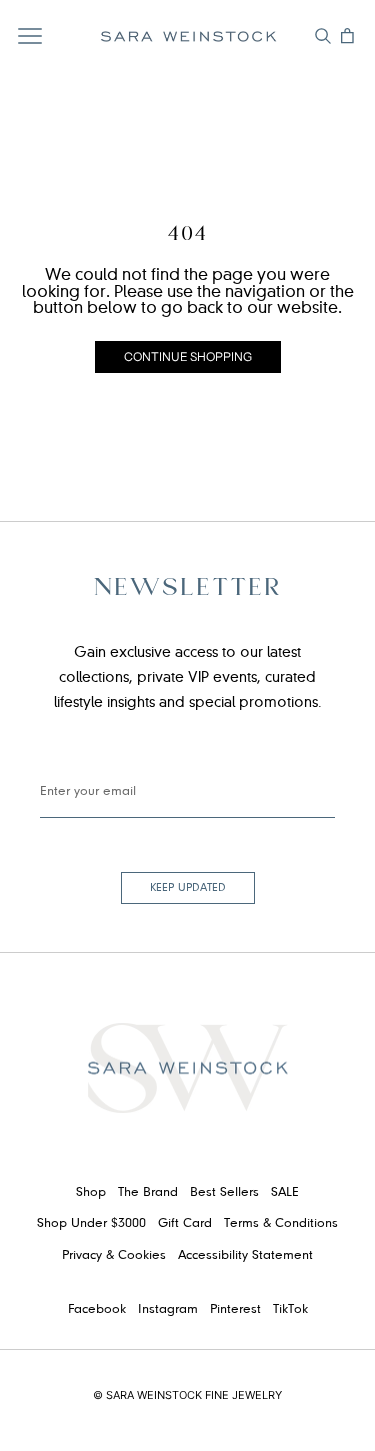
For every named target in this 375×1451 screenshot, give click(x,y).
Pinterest (235, 1310)
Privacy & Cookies (114, 1256)
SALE (285, 1193)
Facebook (97, 1310)
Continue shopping (188, 356)
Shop (91, 1193)
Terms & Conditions (281, 1224)
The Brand (148, 1193)
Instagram (168, 1310)
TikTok (290, 1310)
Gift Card (185, 1224)
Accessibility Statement (245, 1256)
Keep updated (188, 888)
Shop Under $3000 (91, 1224)
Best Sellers (224, 1193)
